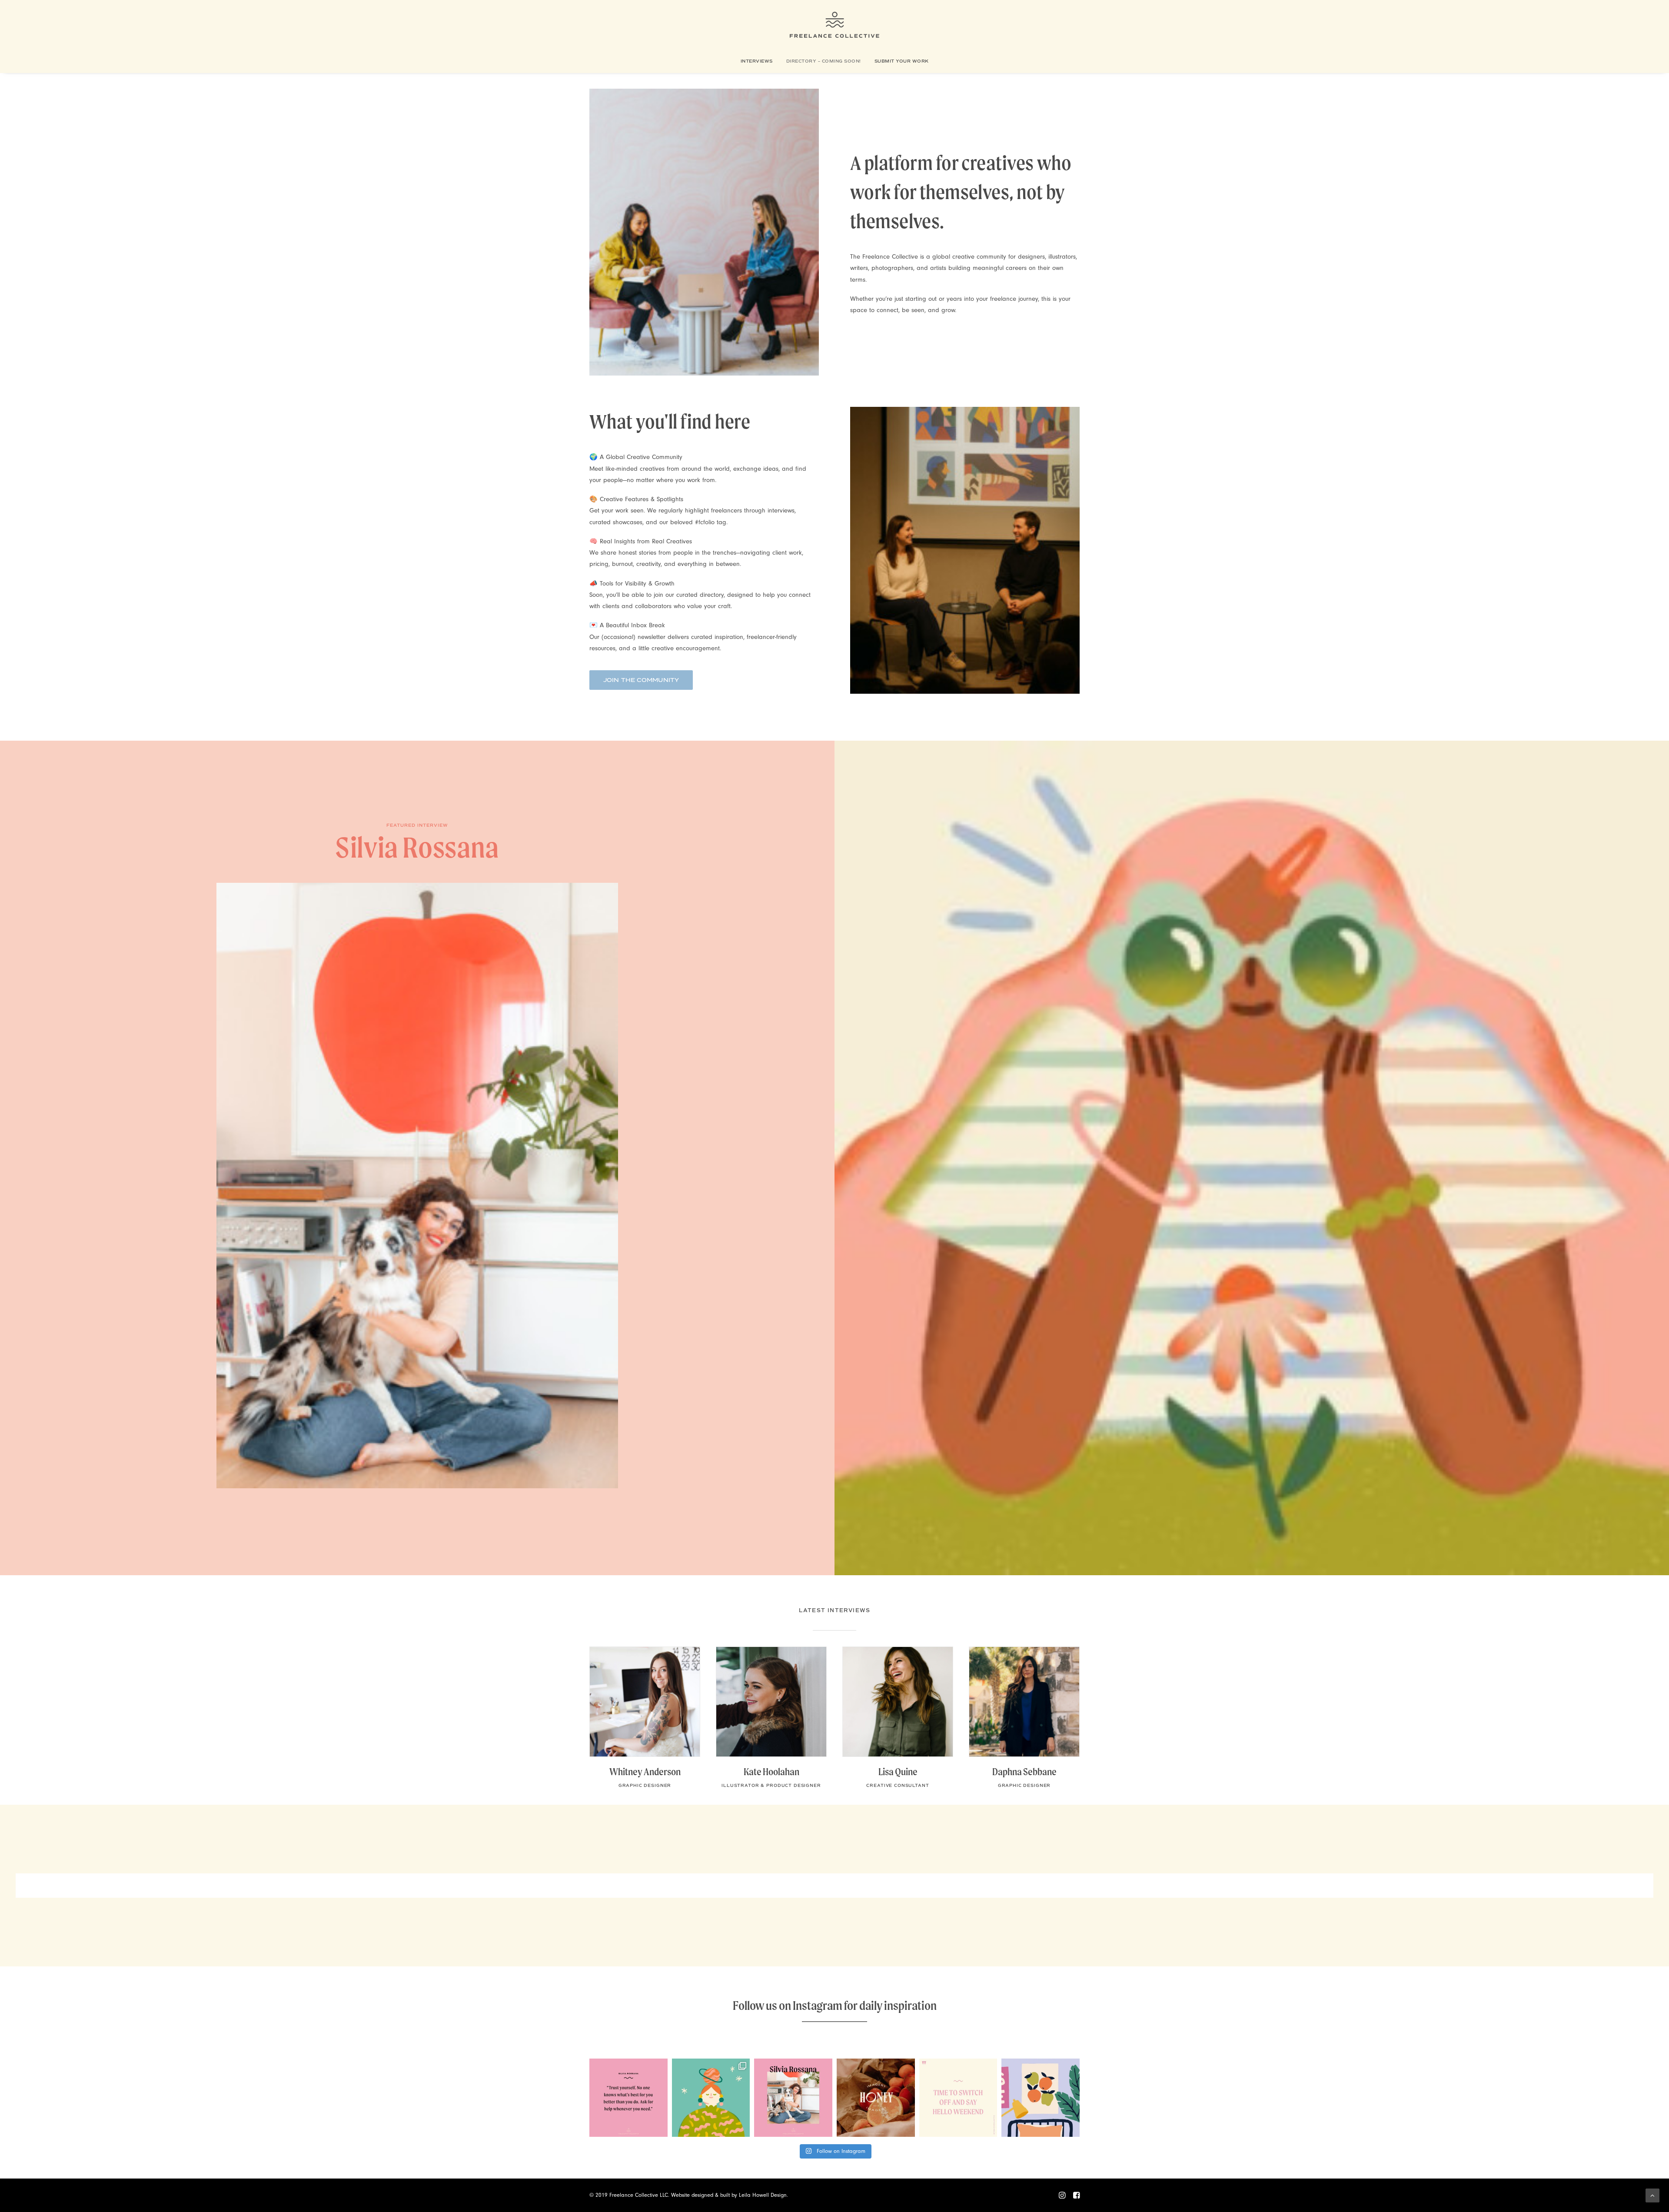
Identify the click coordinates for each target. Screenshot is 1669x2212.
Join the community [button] (641, 680)
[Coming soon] (417, 1158)
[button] (645, 1702)
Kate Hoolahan (771, 1772)
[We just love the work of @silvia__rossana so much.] (711, 2098)
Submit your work (902, 61)
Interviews (757, 61)
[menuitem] (760, 61)
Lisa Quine (898, 1772)
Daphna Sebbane (1024, 1772)
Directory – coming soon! (824, 61)
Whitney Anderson (645, 1772)
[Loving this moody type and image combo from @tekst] (876, 2098)
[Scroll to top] (1652, 2195)
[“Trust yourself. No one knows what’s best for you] (628, 2098)
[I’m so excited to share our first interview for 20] (793, 2098)
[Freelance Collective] (835, 25)
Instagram (818, 2005)
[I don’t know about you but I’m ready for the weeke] (958, 2098)
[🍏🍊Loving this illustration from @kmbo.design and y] (1041, 2098)
